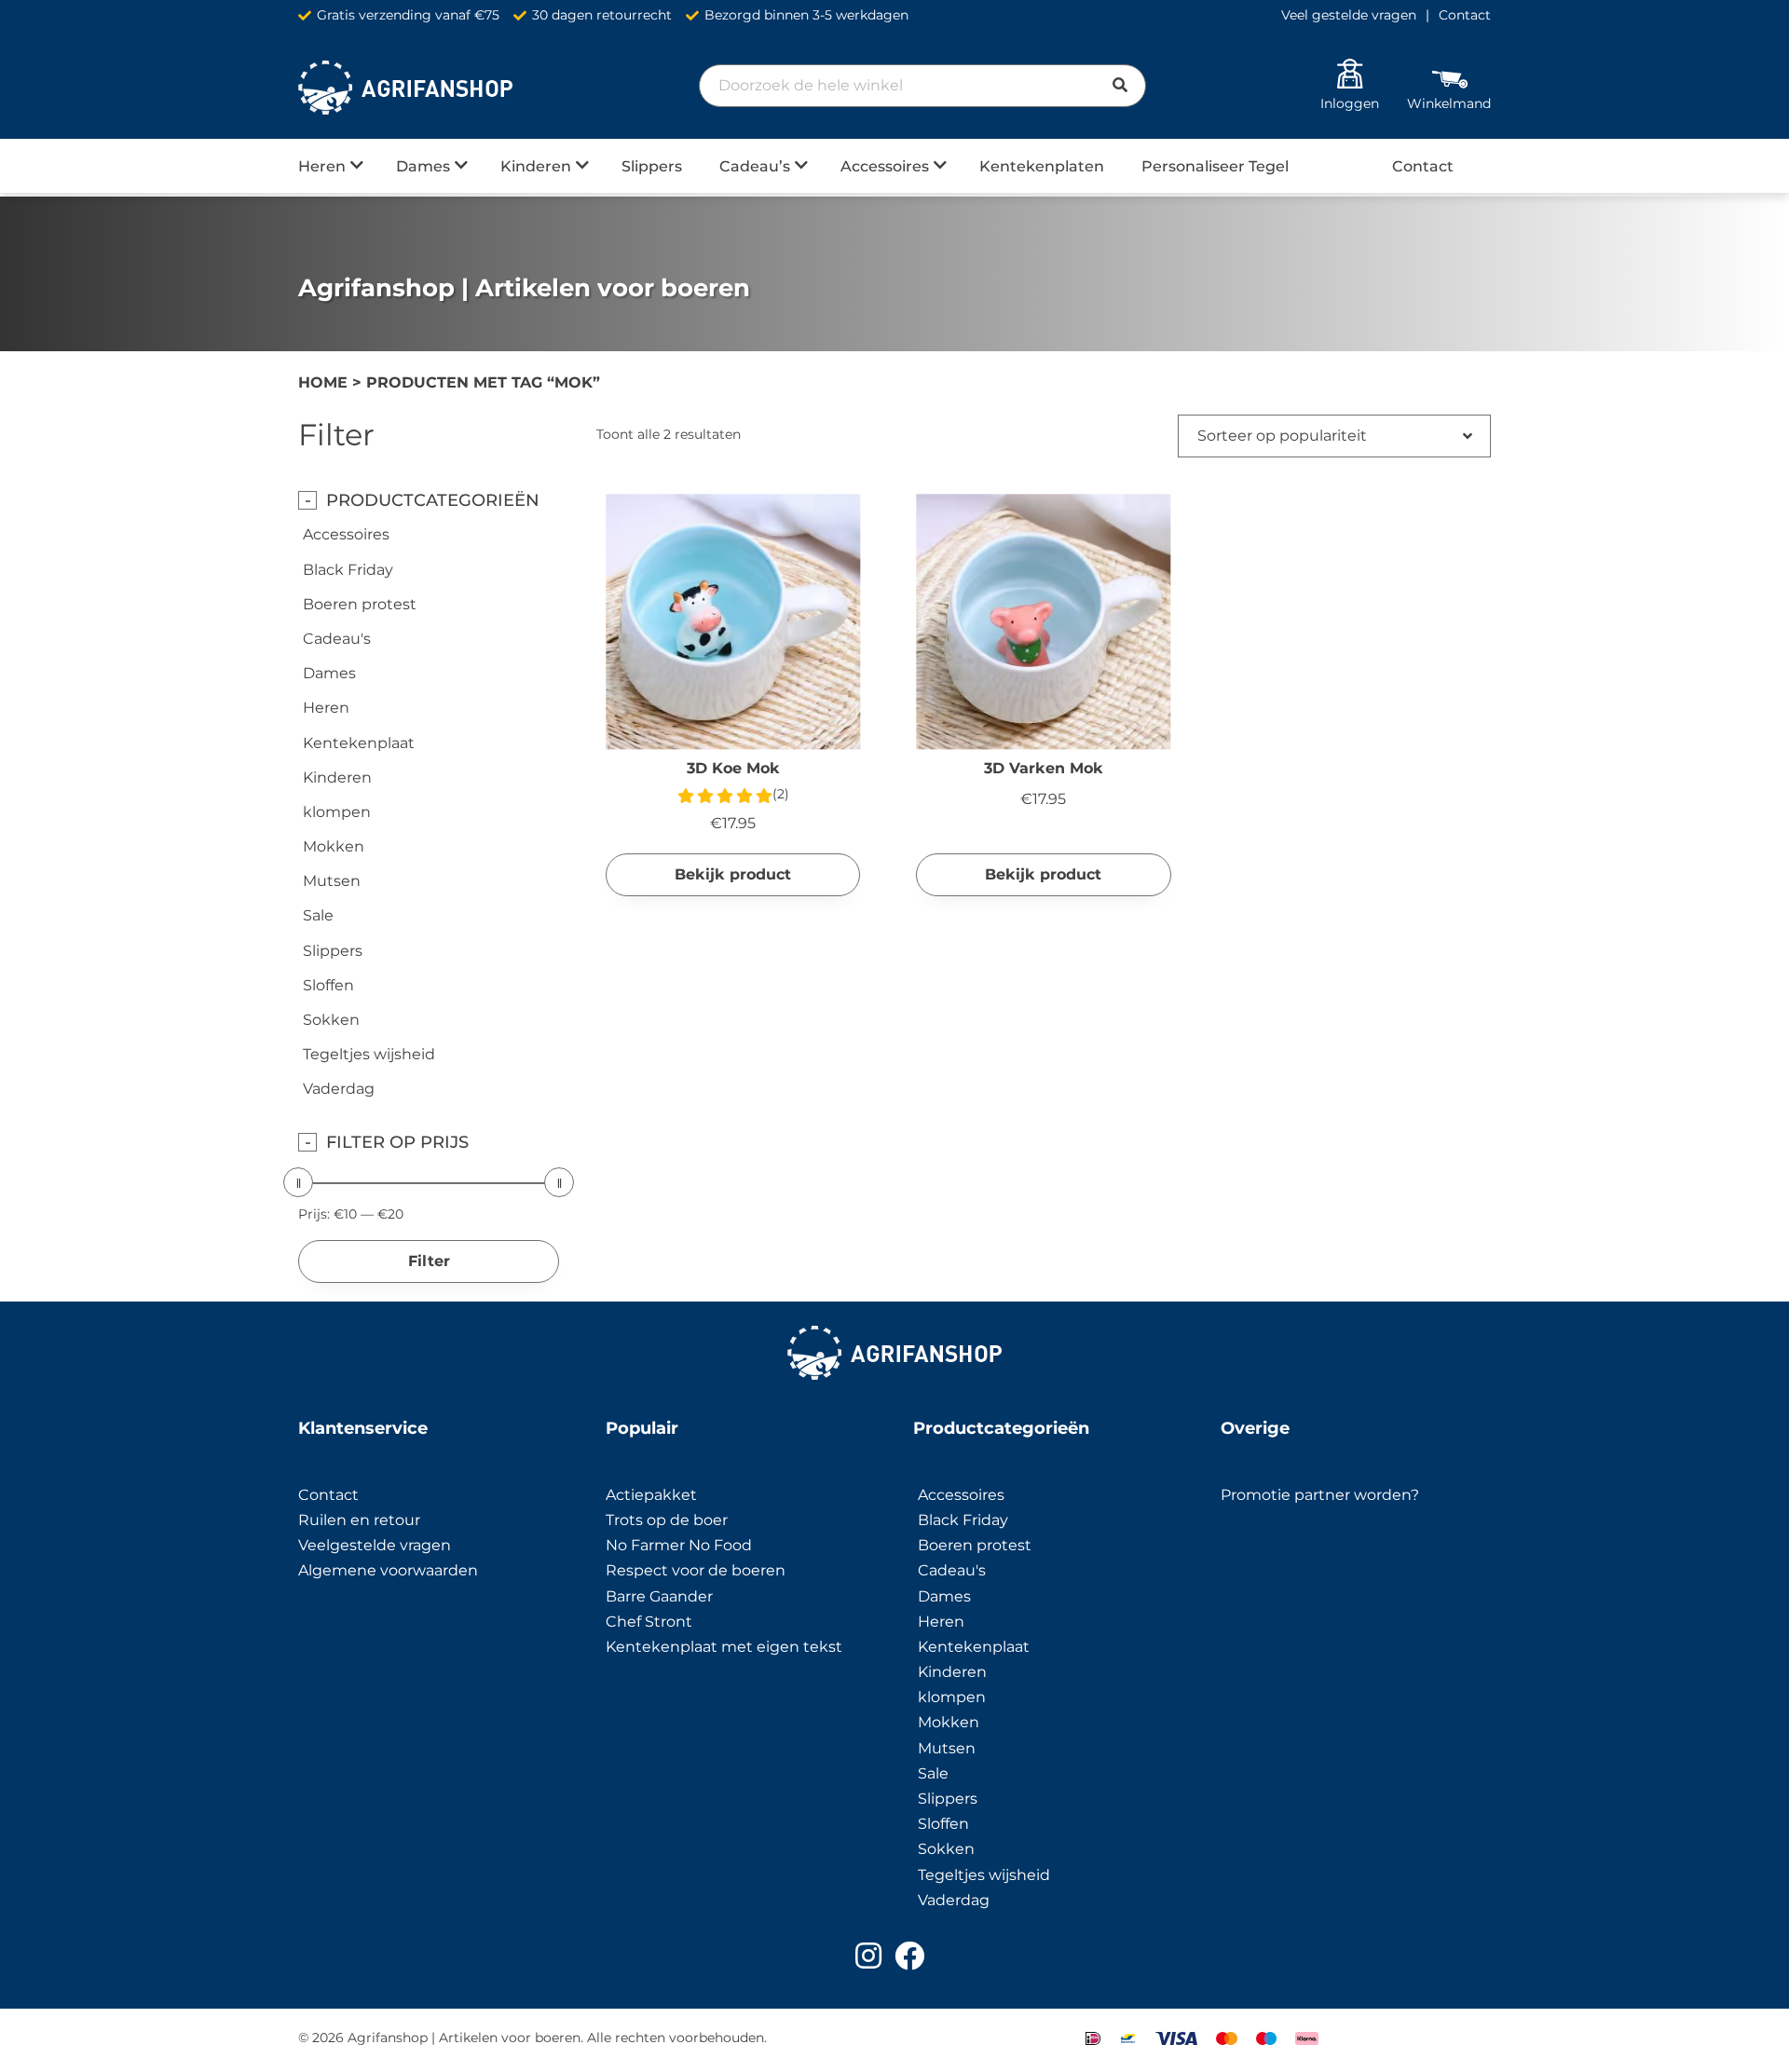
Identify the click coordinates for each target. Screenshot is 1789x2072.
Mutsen (332, 881)
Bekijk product (733, 874)
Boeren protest (360, 604)
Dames (423, 166)
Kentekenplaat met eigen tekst (724, 1647)
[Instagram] (868, 1956)
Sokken (331, 1020)
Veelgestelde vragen (375, 1545)
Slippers (652, 166)
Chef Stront (649, 1622)
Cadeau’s (755, 166)
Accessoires (885, 166)
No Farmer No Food (679, 1545)
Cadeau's (337, 639)
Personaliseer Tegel (1215, 166)
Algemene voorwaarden (388, 1570)
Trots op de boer (669, 1520)
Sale (318, 915)
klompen (337, 812)
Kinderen (536, 166)
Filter (429, 1261)
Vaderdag (339, 1089)
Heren (322, 166)
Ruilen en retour (359, 1520)
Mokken (334, 846)
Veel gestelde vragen (1349, 15)
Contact (1465, 15)
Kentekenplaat (359, 743)
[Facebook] (909, 1956)
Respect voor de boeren (696, 1570)
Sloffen (328, 985)
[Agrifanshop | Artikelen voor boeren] (405, 88)
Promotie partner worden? (1320, 1495)
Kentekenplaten (1042, 166)
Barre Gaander (659, 1596)
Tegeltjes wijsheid (369, 1054)
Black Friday (348, 570)
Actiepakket (651, 1495)
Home (323, 382)
